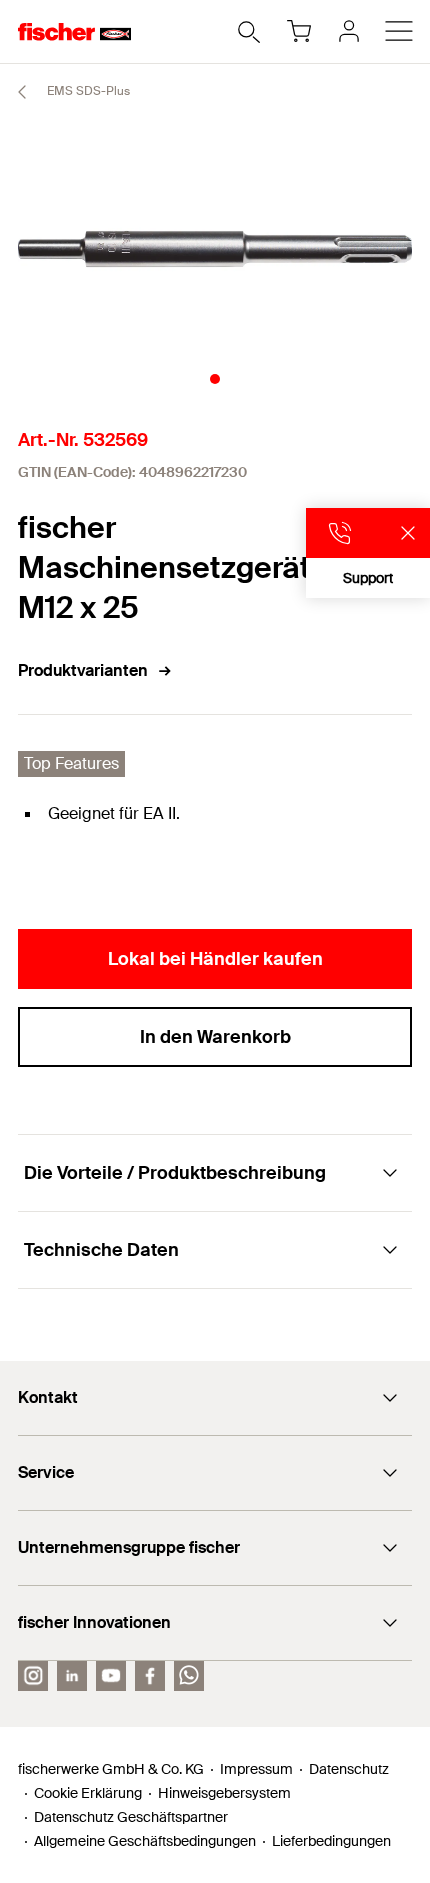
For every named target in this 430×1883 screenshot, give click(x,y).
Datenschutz (349, 1769)
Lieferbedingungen (331, 1841)
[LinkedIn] (72, 1676)
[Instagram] (33, 1676)
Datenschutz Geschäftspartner (131, 1817)
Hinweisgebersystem (224, 1793)
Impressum (256, 1769)
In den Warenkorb (215, 1037)
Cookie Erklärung (88, 1793)
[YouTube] (111, 1676)
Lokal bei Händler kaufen (215, 959)
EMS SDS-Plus (87, 91)
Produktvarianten (83, 670)
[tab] (215, 379)
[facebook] (150, 1676)
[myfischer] (349, 31)
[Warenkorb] (299, 31)
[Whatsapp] (189, 1676)
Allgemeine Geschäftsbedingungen (145, 1841)
